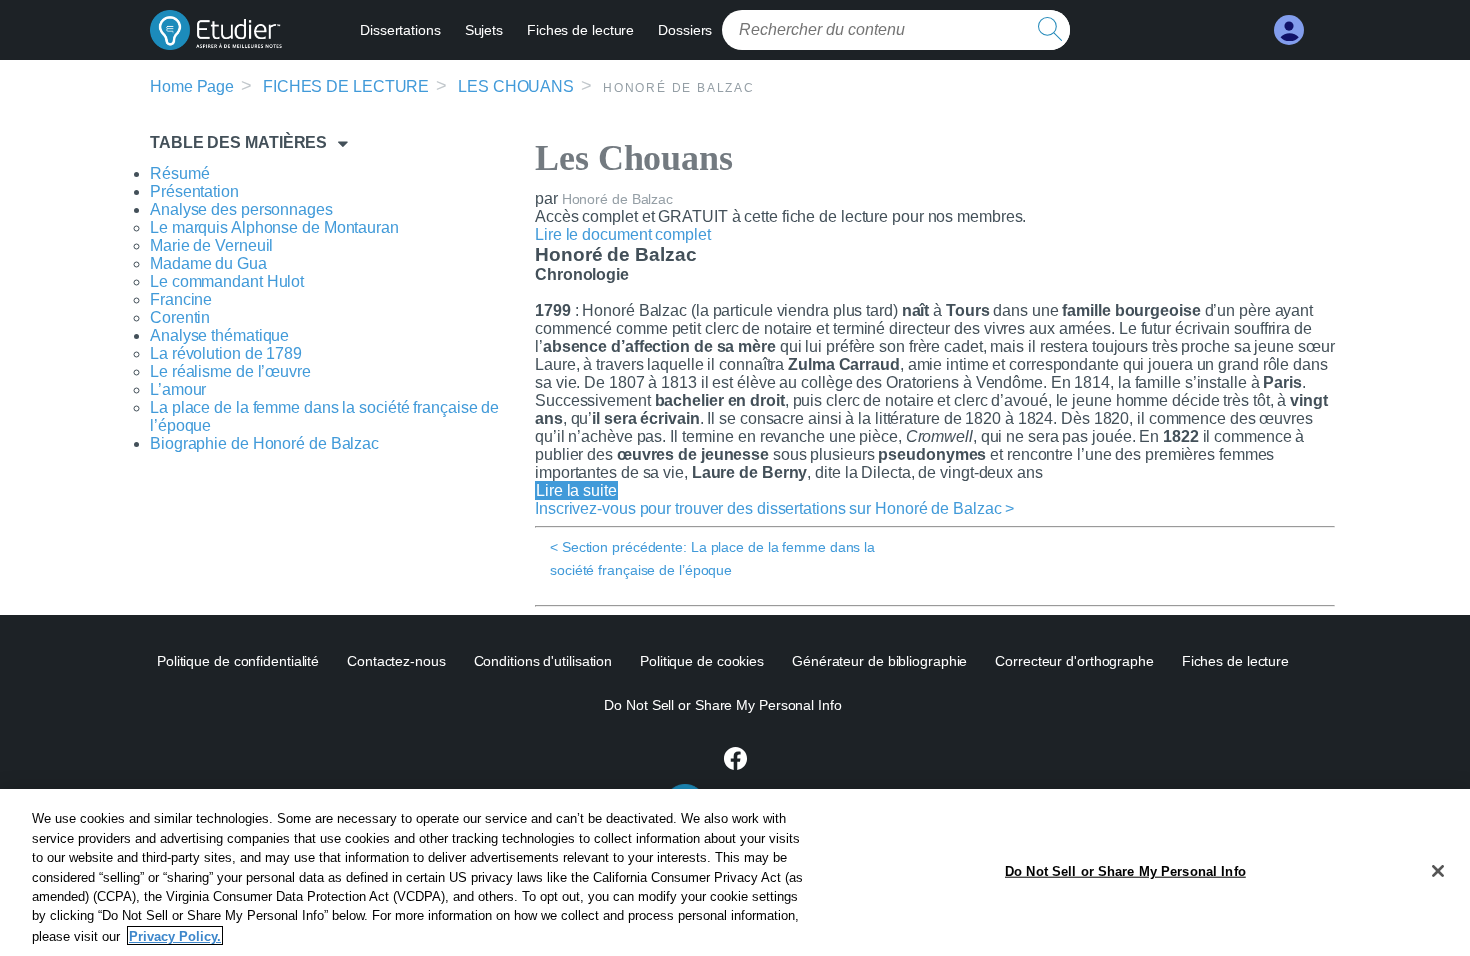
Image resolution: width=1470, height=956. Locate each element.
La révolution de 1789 (226, 353)
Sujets (484, 30)
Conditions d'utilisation (543, 661)
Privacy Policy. (175, 935)
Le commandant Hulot (227, 281)
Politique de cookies (702, 661)
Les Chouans (516, 86)
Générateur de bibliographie (879, 661)
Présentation (194, 191)
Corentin (180, 317)
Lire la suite (576, 490)
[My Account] (1289, 30)
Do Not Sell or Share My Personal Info (1125, 870)
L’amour (178, 389)
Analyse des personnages (241, 209)
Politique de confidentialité (238, 661)
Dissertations (400, 30)
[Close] (1438, 871)
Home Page (192, 86)
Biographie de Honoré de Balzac (264, 443)
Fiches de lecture (580, 30)
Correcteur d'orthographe (1074, 661)
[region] (735, 872)
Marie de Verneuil (211, 245)
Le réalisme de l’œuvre (230, 371)
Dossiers (685, 30)
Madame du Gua (208, 263)
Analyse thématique (219, 335)
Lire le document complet (623, 234)
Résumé (179, 173)
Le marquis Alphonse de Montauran (274, 227)
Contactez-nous (396, 661)
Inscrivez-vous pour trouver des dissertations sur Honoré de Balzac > (774, 508)
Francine (181, 299)
